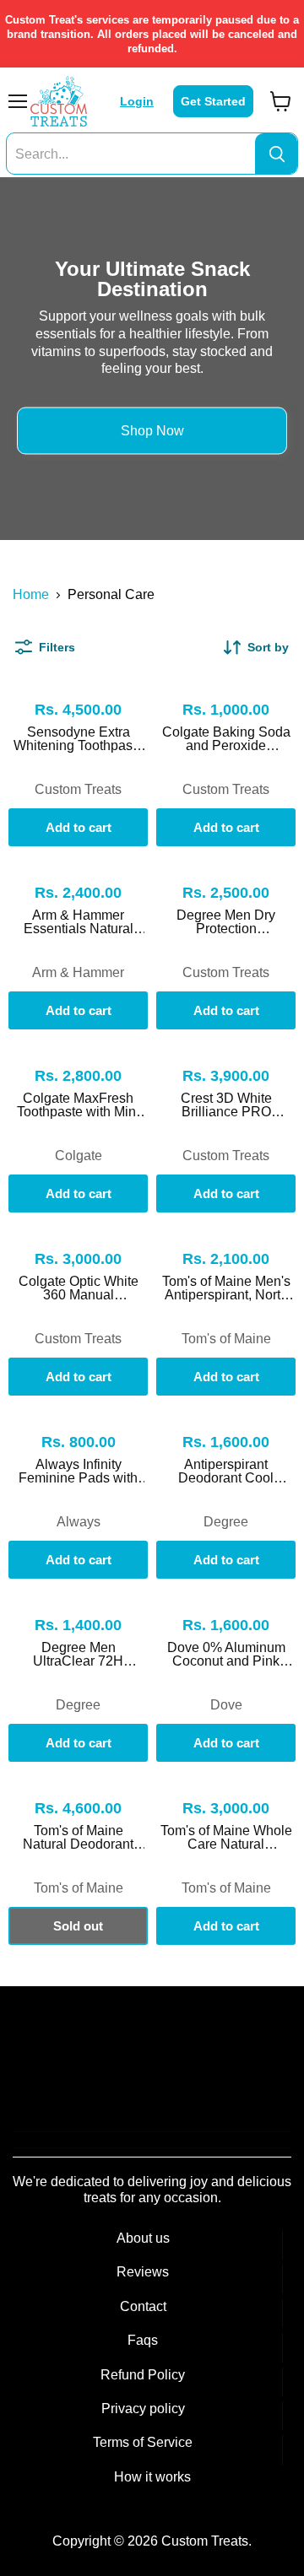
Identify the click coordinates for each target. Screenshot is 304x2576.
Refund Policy (143, 2375)
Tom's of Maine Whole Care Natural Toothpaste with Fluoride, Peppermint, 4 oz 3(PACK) (226, 1838)
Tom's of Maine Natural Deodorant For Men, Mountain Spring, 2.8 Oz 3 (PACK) (78, 1838)
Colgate (79, 1156)
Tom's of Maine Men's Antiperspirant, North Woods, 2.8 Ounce (226, 1288)
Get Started (213, 101)
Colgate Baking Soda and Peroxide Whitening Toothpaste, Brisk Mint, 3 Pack (226, 739)
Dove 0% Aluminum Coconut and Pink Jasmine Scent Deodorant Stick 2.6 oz (226, 1655)
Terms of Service (143, 2442)
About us (143, 2238)
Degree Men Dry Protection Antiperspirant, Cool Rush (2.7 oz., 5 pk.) (226, 922)
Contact (143, 2306)
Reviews (143, 2272)
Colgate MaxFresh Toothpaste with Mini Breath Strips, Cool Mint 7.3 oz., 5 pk (78, 1105)
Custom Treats (78, 789)
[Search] (276, 154)
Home (31, 594)
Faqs (143, 2340)
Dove (226, 1705)
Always (79, 1522)
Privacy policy (143, 2409)
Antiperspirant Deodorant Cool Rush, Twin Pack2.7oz (226, 1472)
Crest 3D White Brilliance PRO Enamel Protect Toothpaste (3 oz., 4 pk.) (226, 1105)
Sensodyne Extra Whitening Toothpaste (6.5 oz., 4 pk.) (79, 739)
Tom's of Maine (226, 1339)
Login (137, 101)
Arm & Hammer (78, 972)
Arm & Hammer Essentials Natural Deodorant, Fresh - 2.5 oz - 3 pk (78, 922)
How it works (152, 2477)
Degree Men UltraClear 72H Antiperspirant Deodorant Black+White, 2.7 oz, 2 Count (78, 1655)
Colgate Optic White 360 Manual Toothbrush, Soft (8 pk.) (79, 1288)
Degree (226, 1522)
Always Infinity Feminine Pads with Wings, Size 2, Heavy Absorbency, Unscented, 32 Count (79, 1472)
